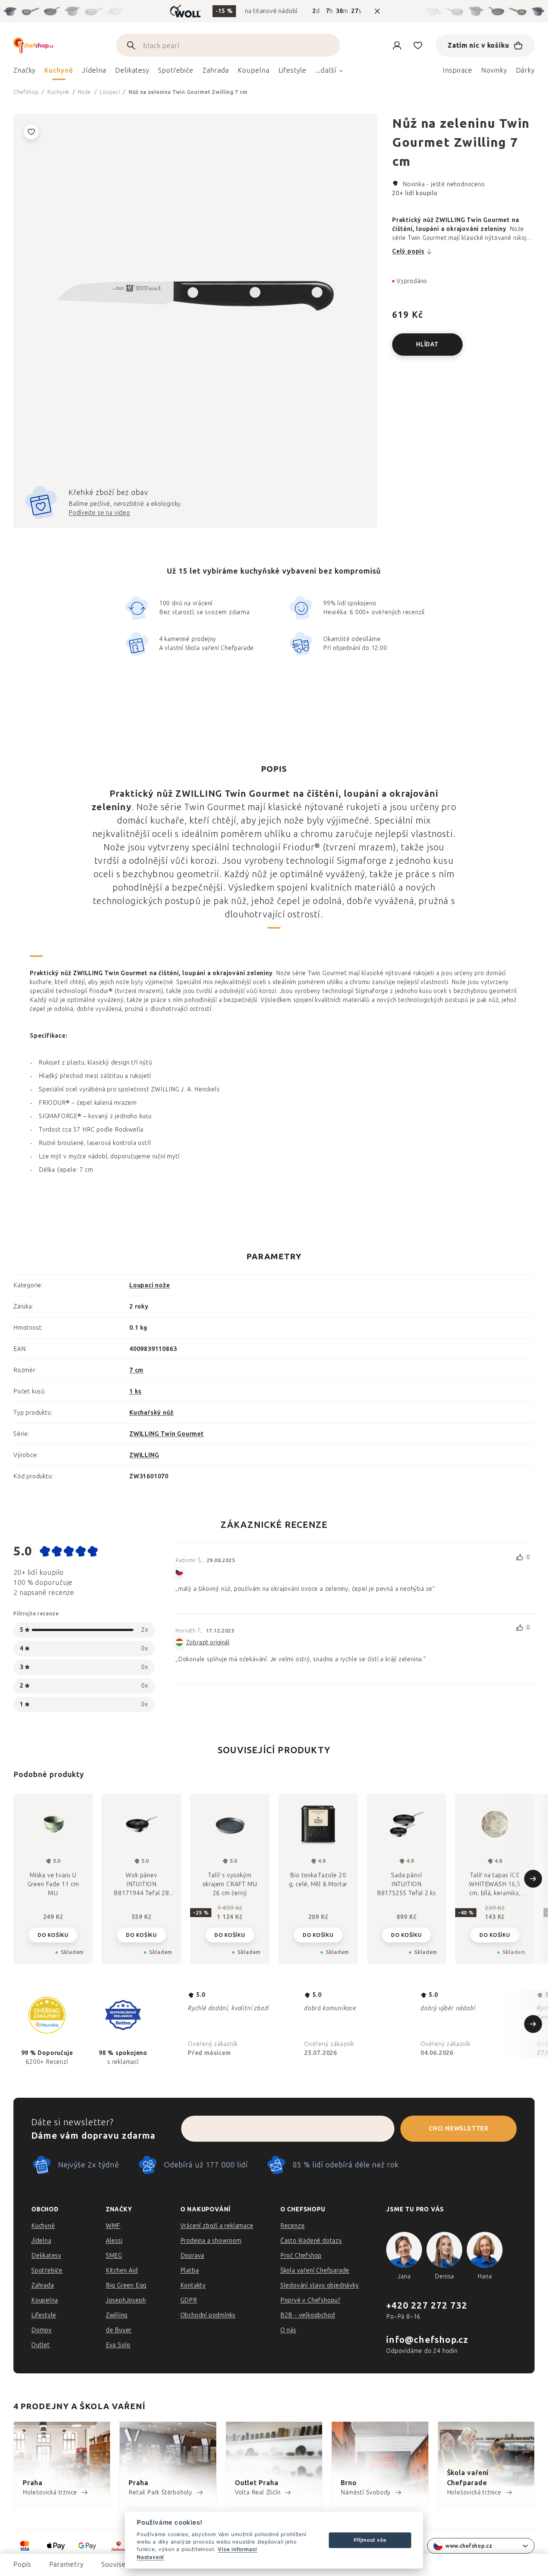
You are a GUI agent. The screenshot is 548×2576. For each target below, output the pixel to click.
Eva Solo (118, 2345)
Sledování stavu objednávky (320, 2285)
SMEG (114, 2255)
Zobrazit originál (208, 1642)
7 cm (136, 1370)
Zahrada (43, 2285)
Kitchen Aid (122, 2270)
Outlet (41, 2345)
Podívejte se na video (99, 513)
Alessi (114, 2241)
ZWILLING (144, 1455)
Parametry (66, 2564)
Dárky (525, 70)
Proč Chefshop (301, 2255)
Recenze (293, 2226)
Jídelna (41, 2241)
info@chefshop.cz (427, 2340)
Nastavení (150, 2557)
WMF (113, 2226)
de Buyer (119, 2330)
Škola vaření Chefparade (315, 2270)
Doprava (193, 2255)
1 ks (136, 1391)
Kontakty (193, 2285)
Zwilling (117, 2315)
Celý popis (408, 251)
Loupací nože (150, 1285)
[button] (53, 1934)
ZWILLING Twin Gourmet (167, 1434)
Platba (190, 2270)
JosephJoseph (126, 2300)
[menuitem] (24, 72)
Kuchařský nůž (151, 1413)
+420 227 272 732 (427, 2305)
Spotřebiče (47, 2270)
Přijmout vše (370, 2540)
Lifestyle (44, 2315)
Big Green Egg (126, 2285)
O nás (288, 2330)
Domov (42, 2330)
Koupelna (45, 2300)
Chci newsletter (459, 2128)
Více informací (237, 2549)
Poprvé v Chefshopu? (310, 2300)
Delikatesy (46, 2255)
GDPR (189, 2300)
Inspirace (458, 70)
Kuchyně (43, 2226)
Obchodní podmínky (208, 2315)
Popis (22, 2564)
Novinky (494, 70)
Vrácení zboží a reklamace (217, 2226)
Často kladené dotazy (311, 2241)
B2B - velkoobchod (308, 2315)
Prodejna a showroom (211, 2241)
